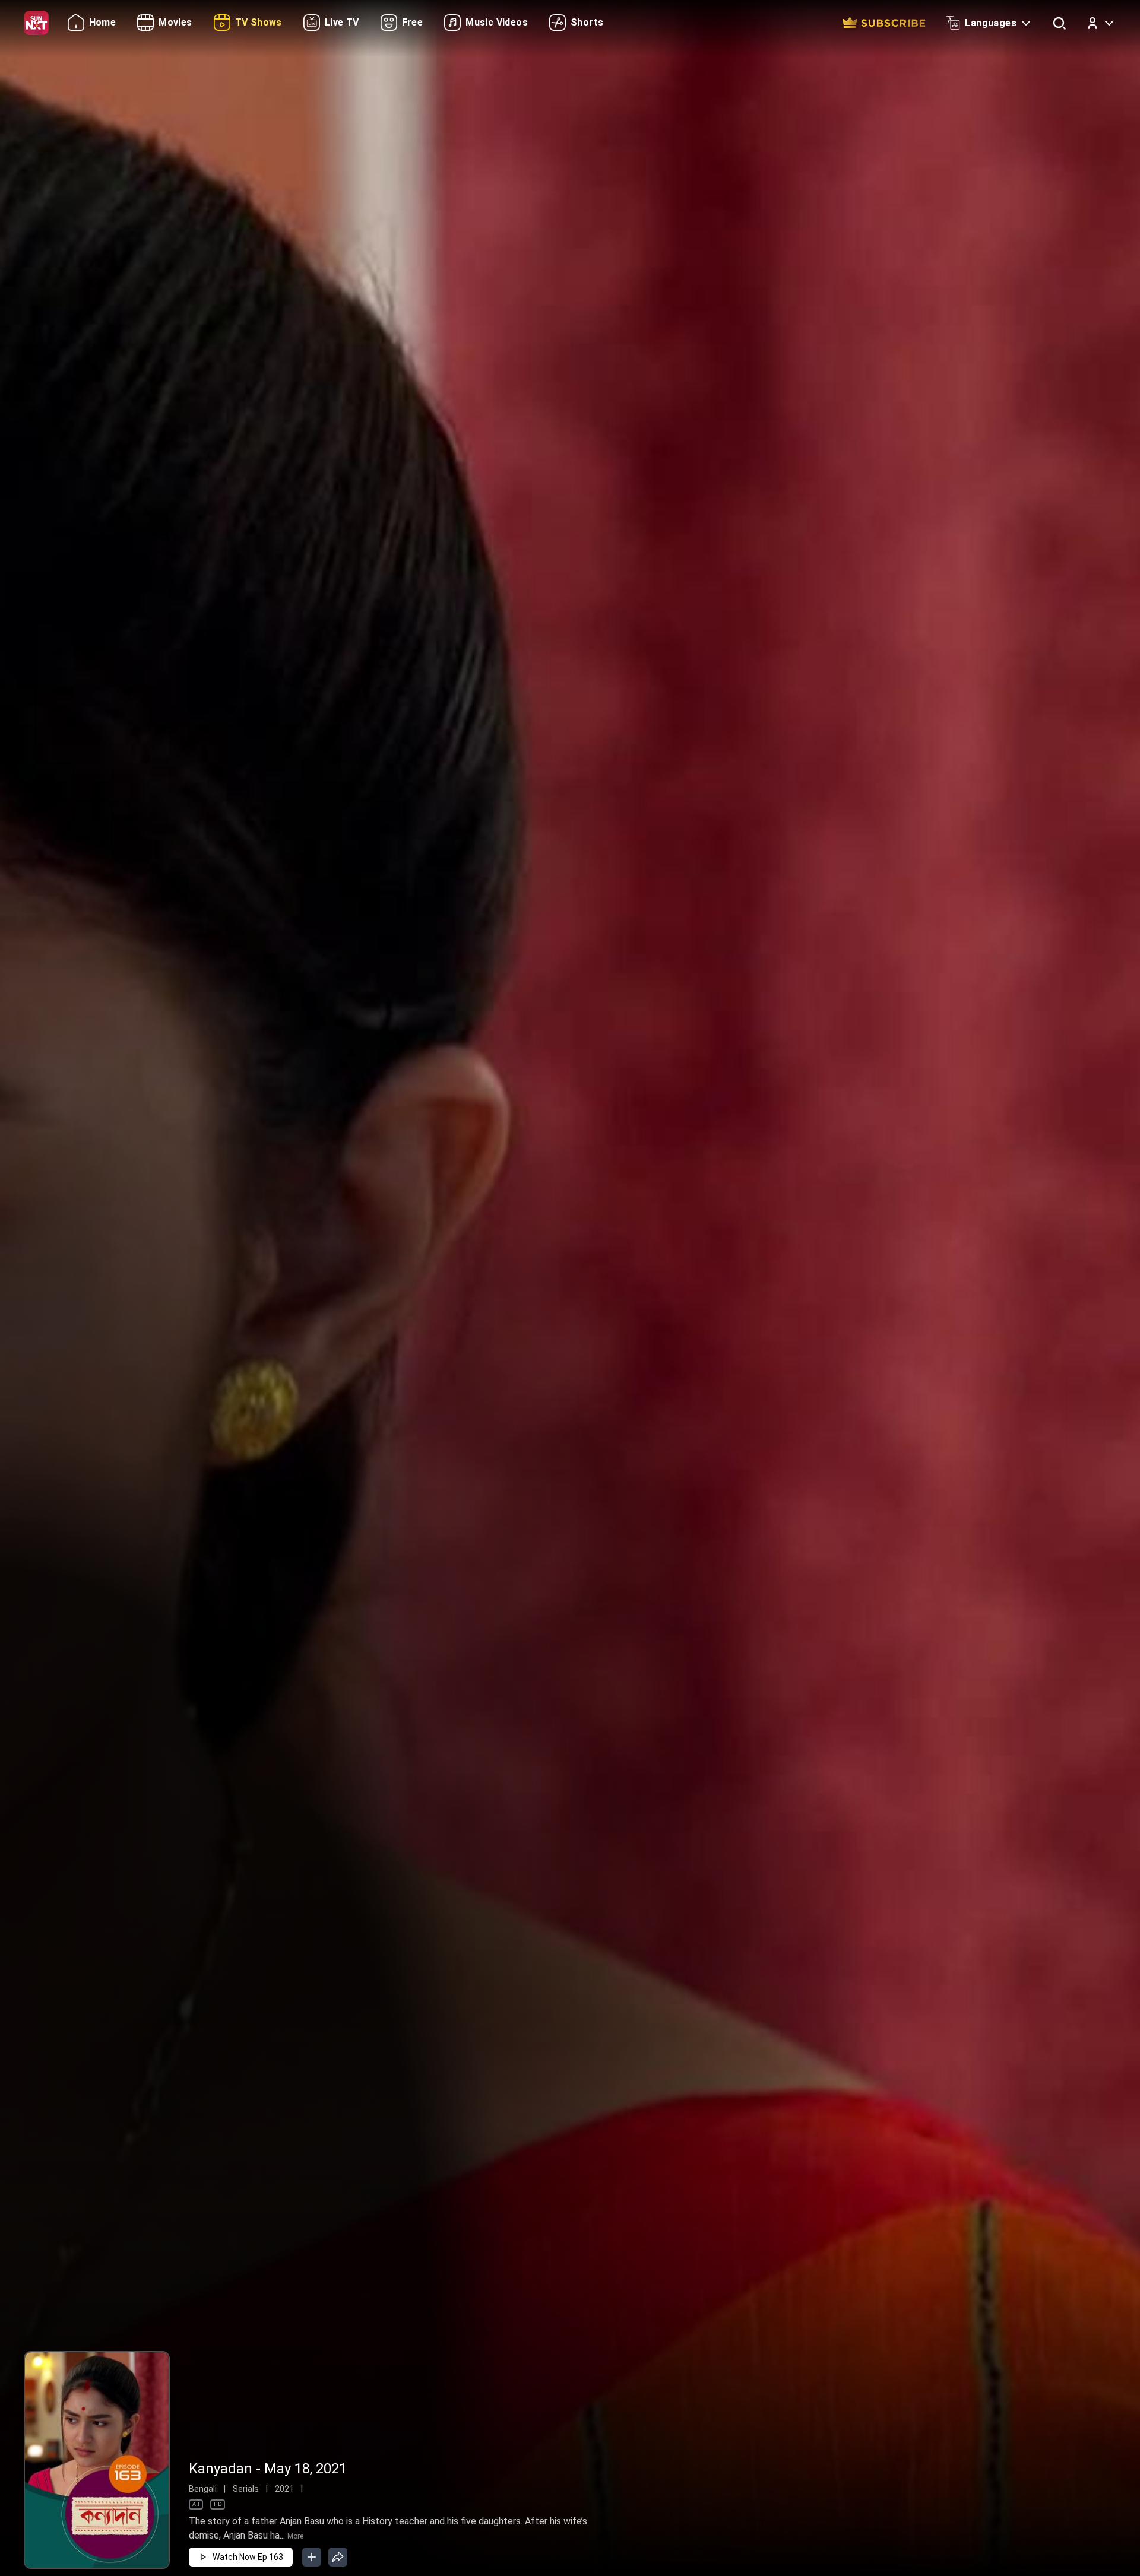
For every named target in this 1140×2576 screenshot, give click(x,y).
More (295, 2536)
